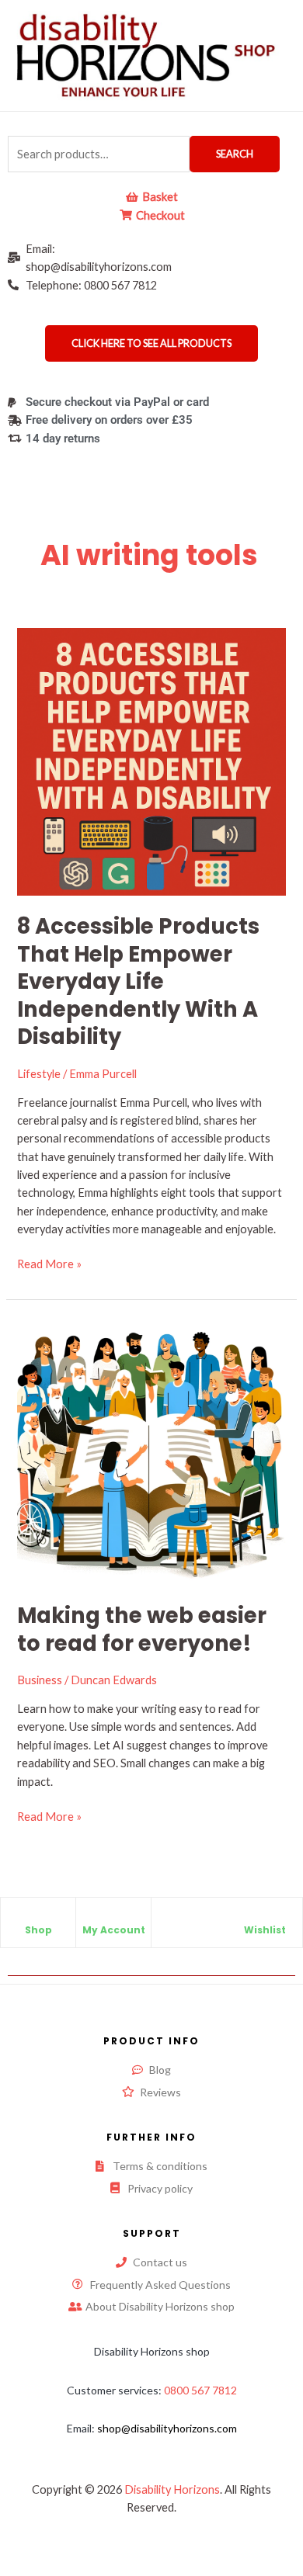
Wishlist (265, 1930)
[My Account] (113, 1917)
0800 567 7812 (200, 2390)
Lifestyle (39, 1074)
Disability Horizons (172, 2489)
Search (235, 154)
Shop (38, 1930)
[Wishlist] (265, 1917)
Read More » (49, 1263)
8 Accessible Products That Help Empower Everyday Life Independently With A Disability (138, 981)
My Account (114, 1930)
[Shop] (38, 1917)
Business (40, 1680)
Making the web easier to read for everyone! (142, 1630)
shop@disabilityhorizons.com (167, 2428)
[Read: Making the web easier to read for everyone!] (151, 1449)
